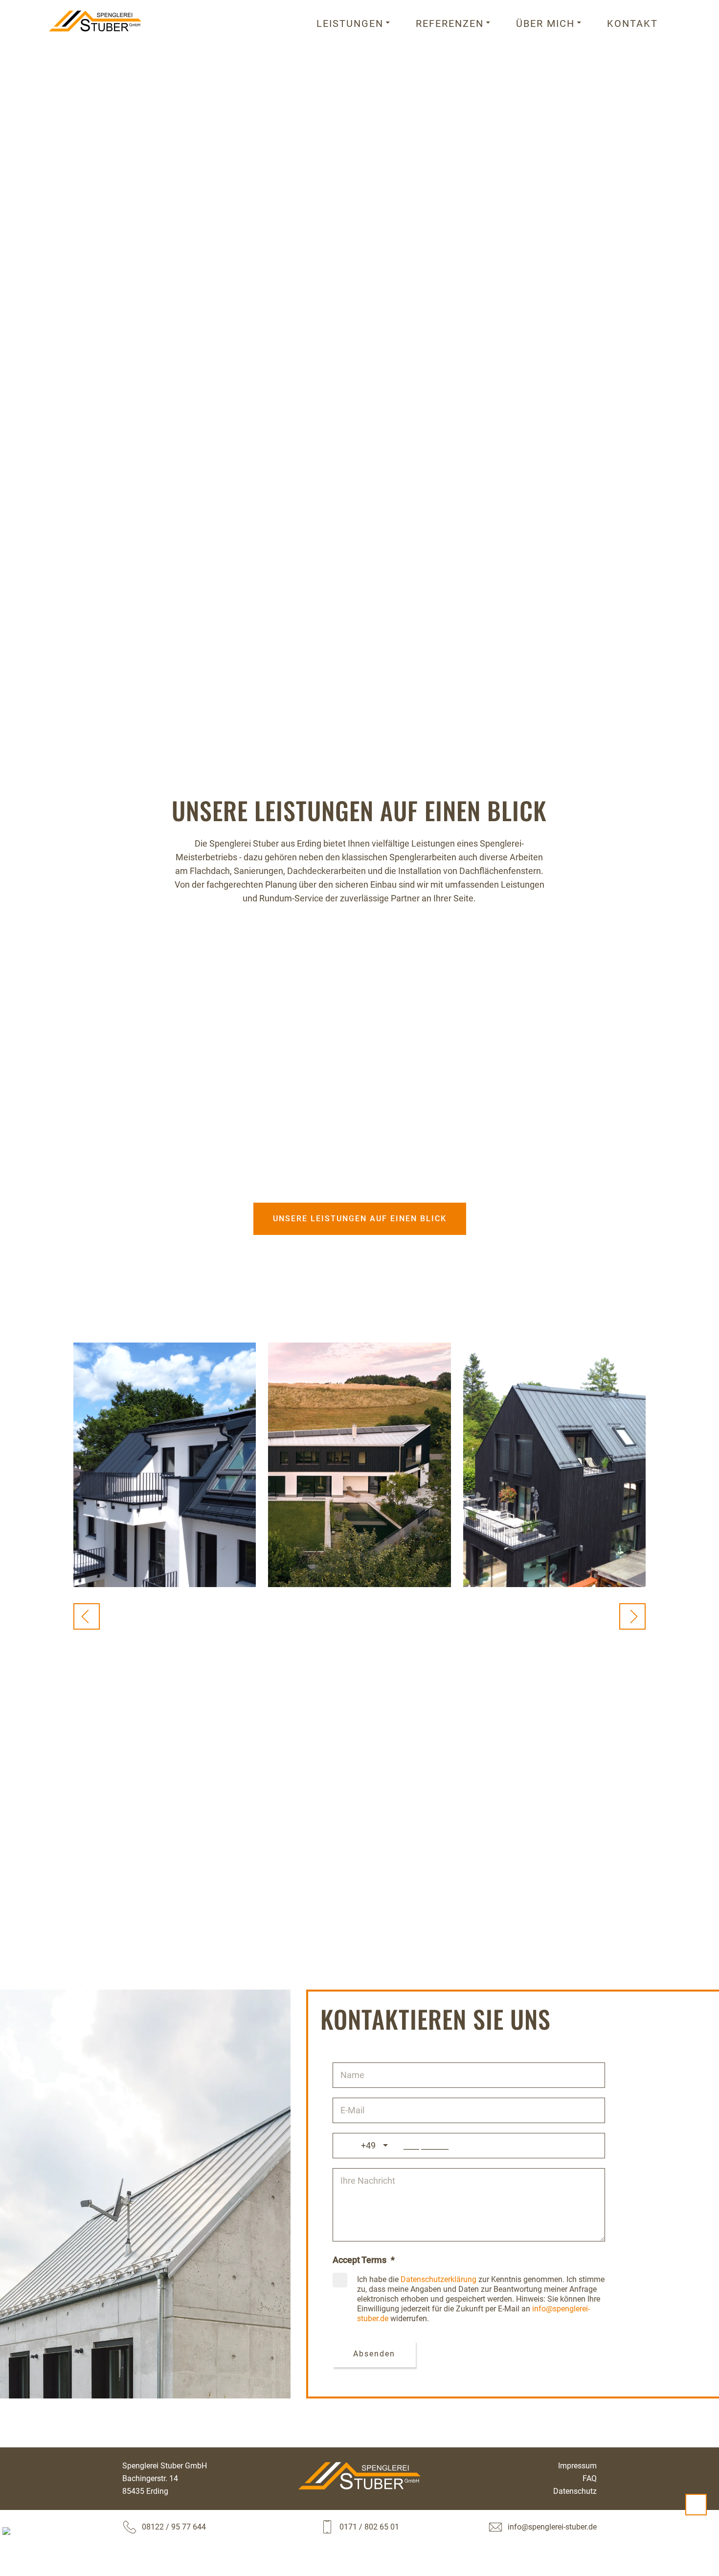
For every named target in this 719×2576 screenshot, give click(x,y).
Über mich (545, 23)
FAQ (590, 2478)
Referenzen (450, 23)
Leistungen (350, 23)
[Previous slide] (87, 1616)
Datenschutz (575, 2491)
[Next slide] (632, 1616)
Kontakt (632, 23)
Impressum (577, 2466)
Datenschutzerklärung (438, 2279)
